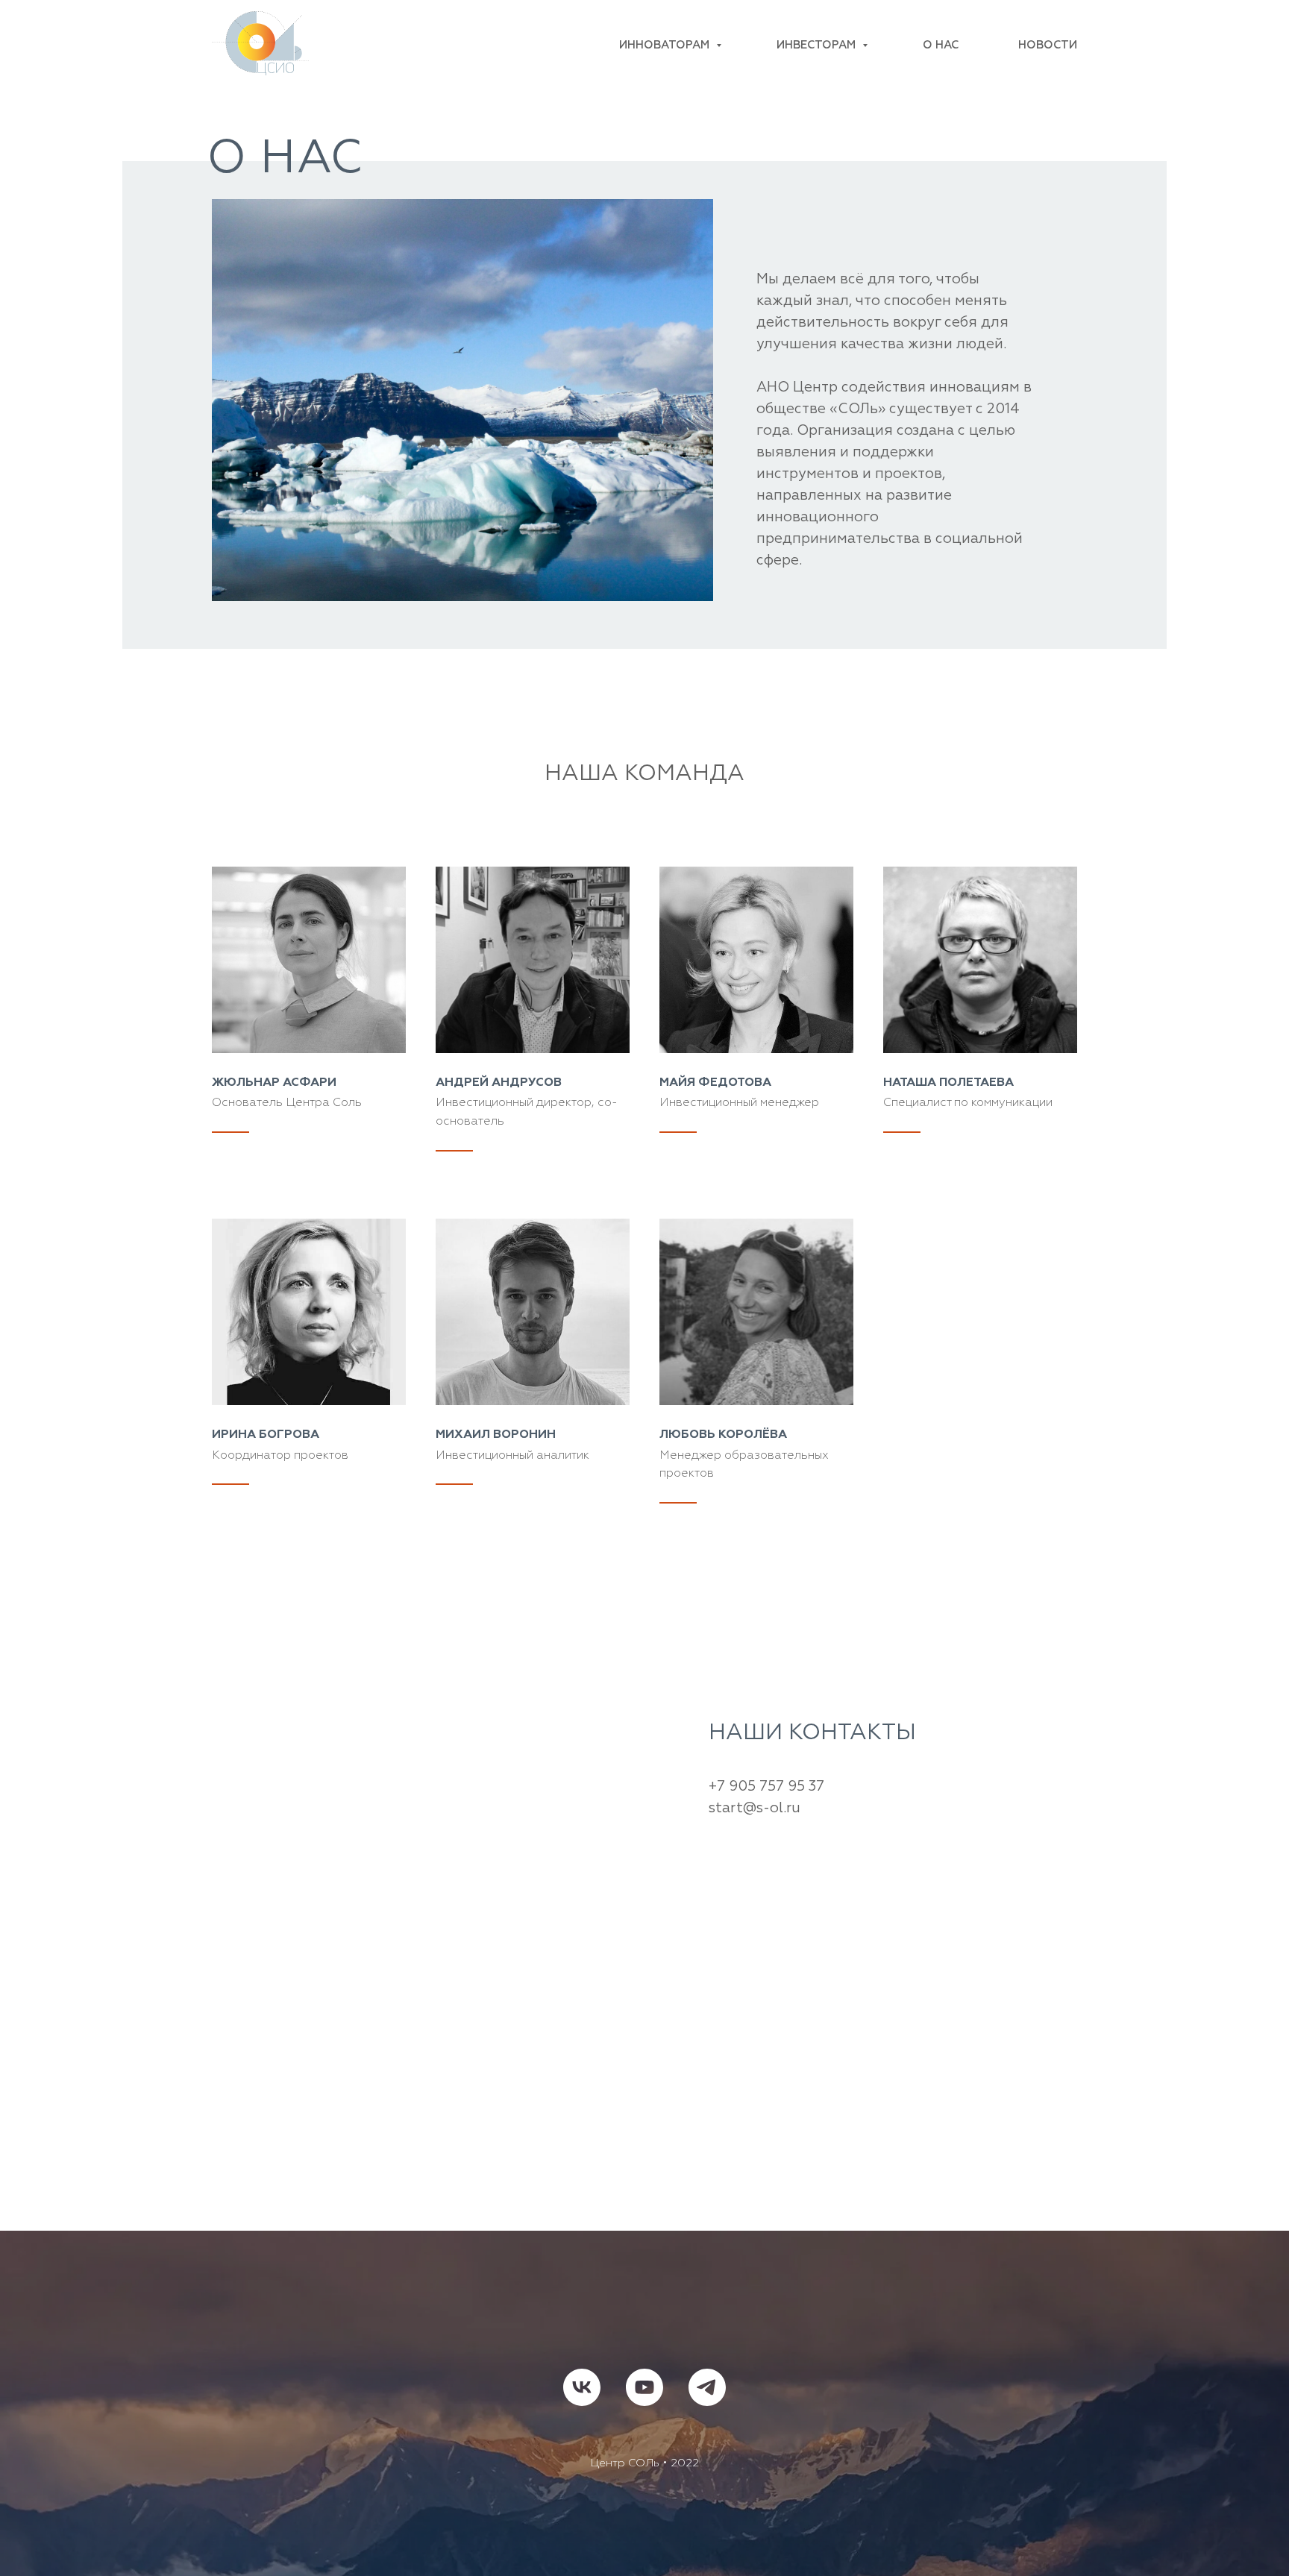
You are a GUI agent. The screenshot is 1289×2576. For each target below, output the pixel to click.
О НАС (941, 45)
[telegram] (707, 2387)
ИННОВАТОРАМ (666, 45)
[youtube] (644, 2387)
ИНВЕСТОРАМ (818, 45)
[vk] (582, 2387)
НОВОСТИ (1048, 45)
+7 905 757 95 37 (766, 1787)
